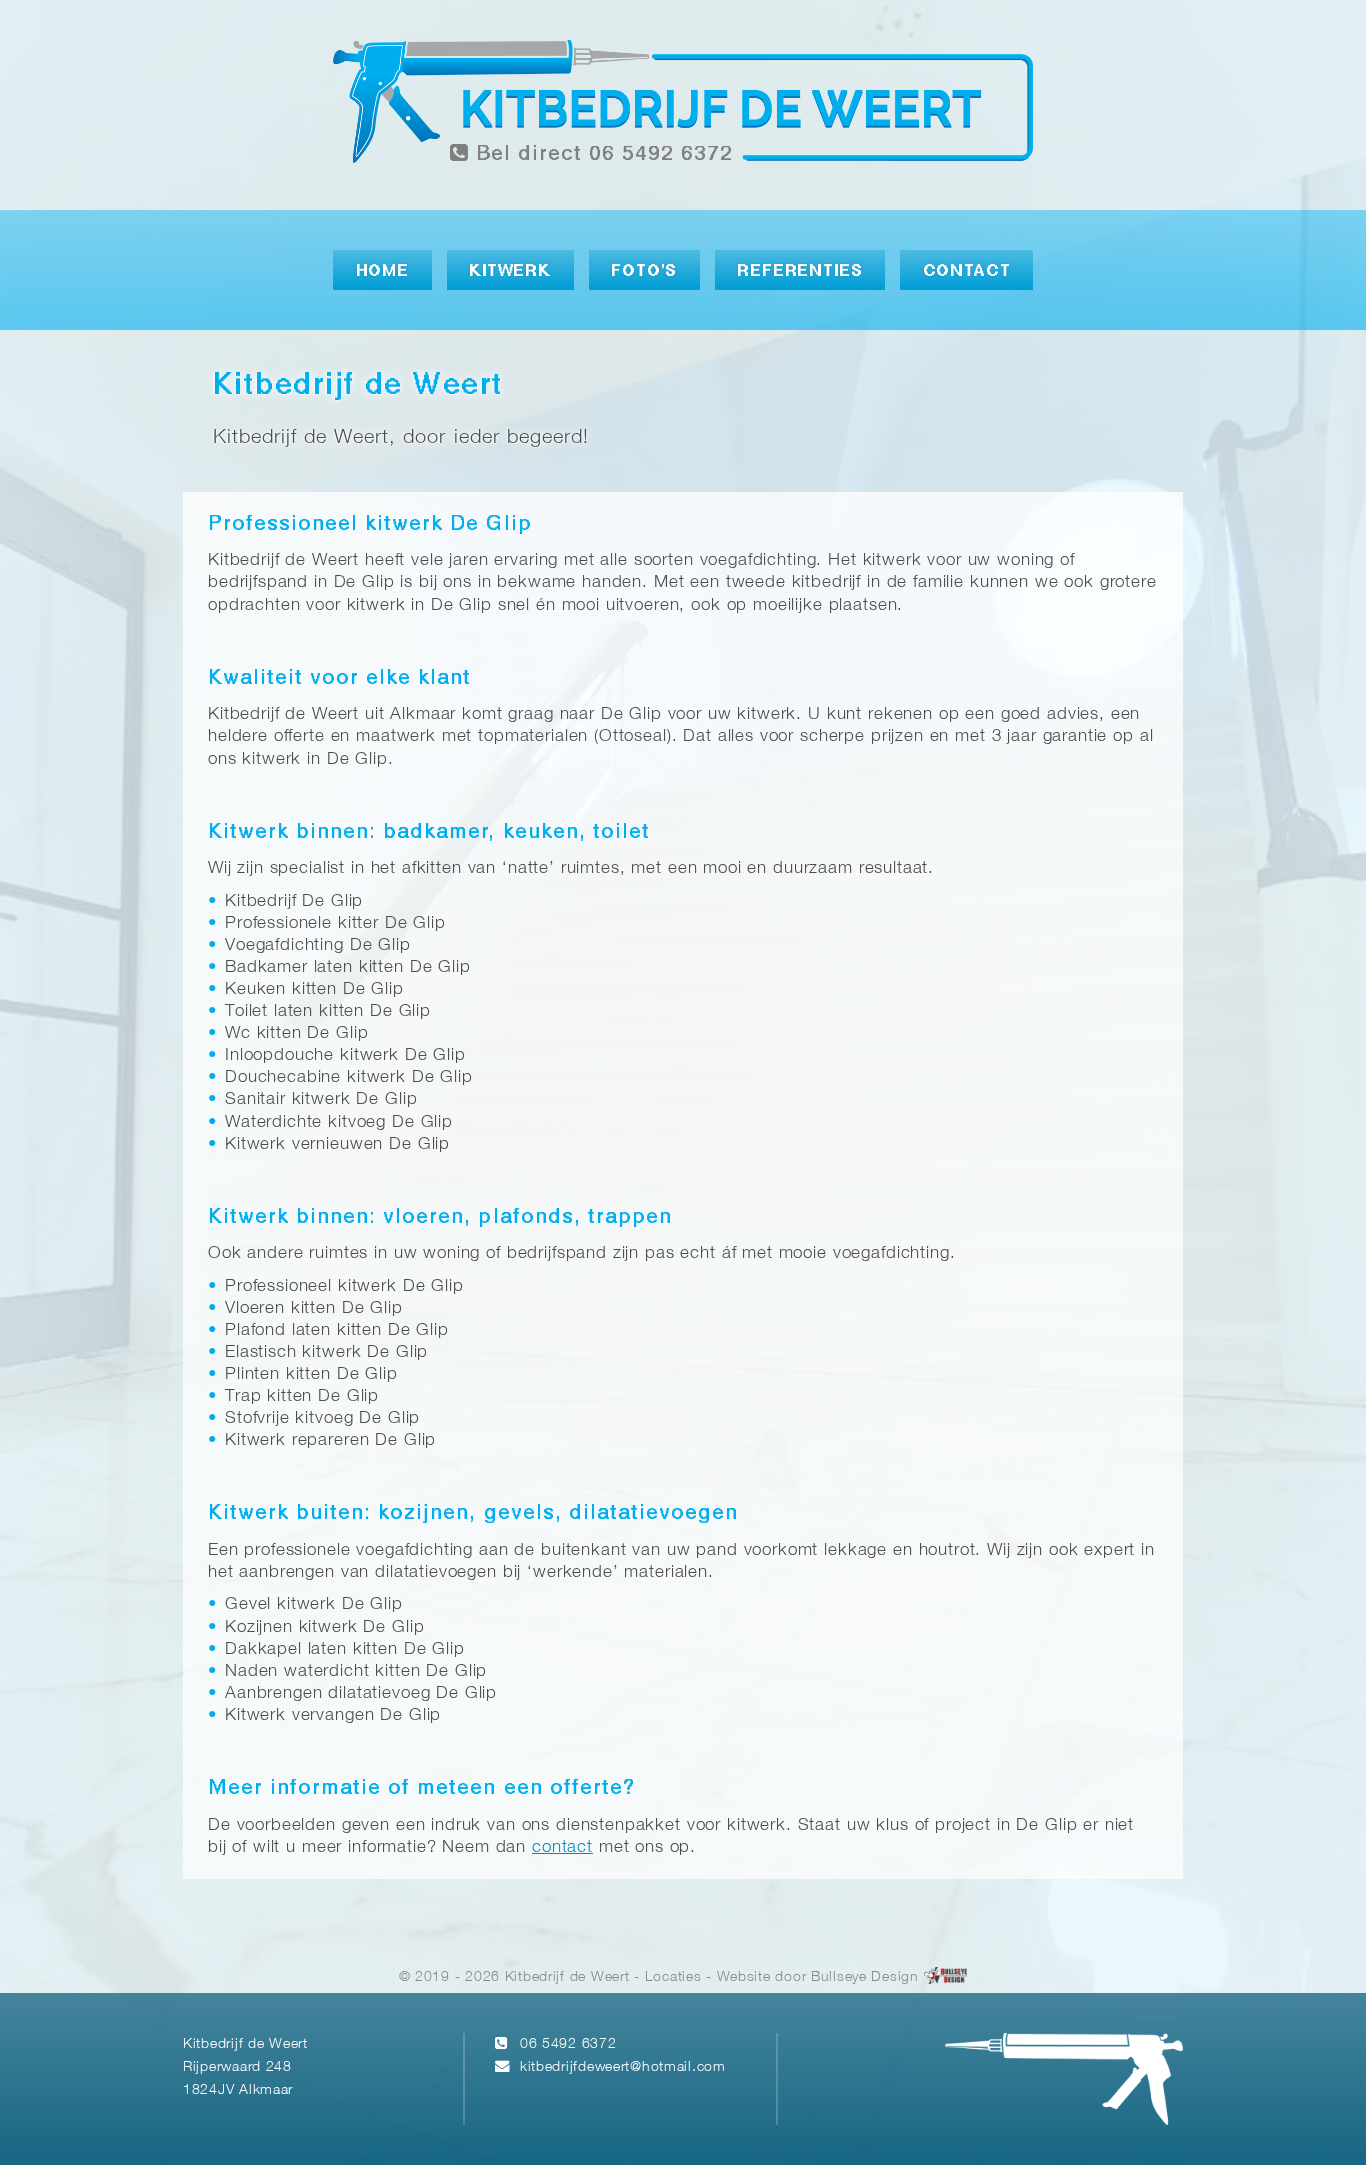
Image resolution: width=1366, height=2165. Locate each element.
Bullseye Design (865, 1977)
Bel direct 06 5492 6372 (601, 154)
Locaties (673, 1977)
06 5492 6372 (568, 2044)
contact (562, 1847)
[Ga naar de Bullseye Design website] (946, 1977)
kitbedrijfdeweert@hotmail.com (623, 2067)
